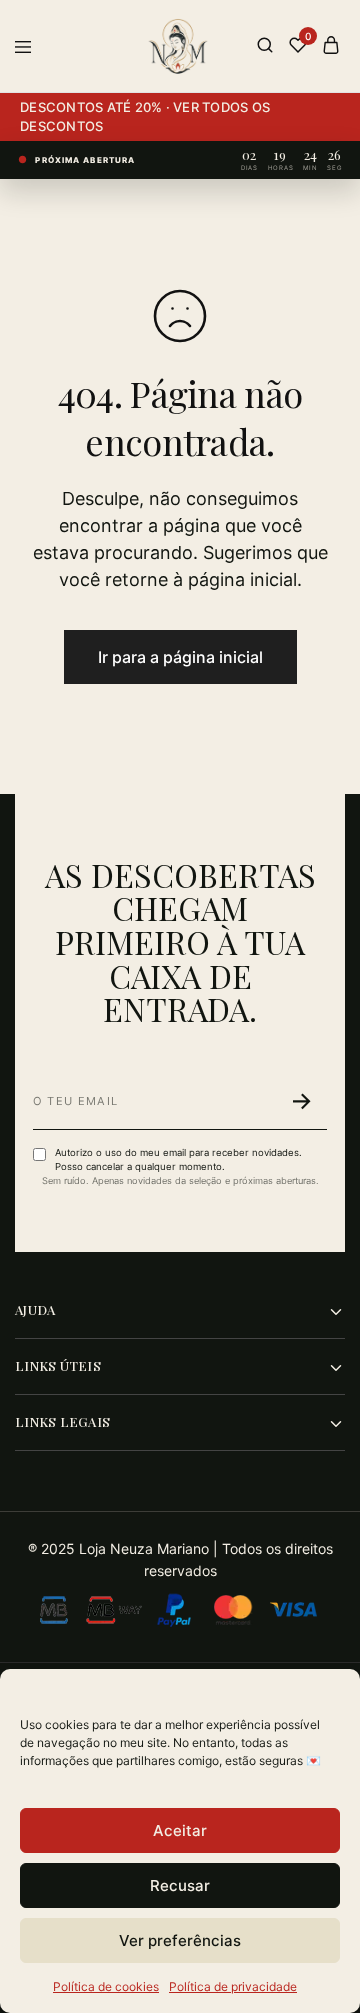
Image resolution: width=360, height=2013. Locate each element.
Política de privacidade (233, 1986)
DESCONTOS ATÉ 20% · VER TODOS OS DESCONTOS (145, 116)
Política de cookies (106, 1986)
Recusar (180, 1885)
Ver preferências (180, 1940)
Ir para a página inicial (180, 657)
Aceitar (180, 1830)
